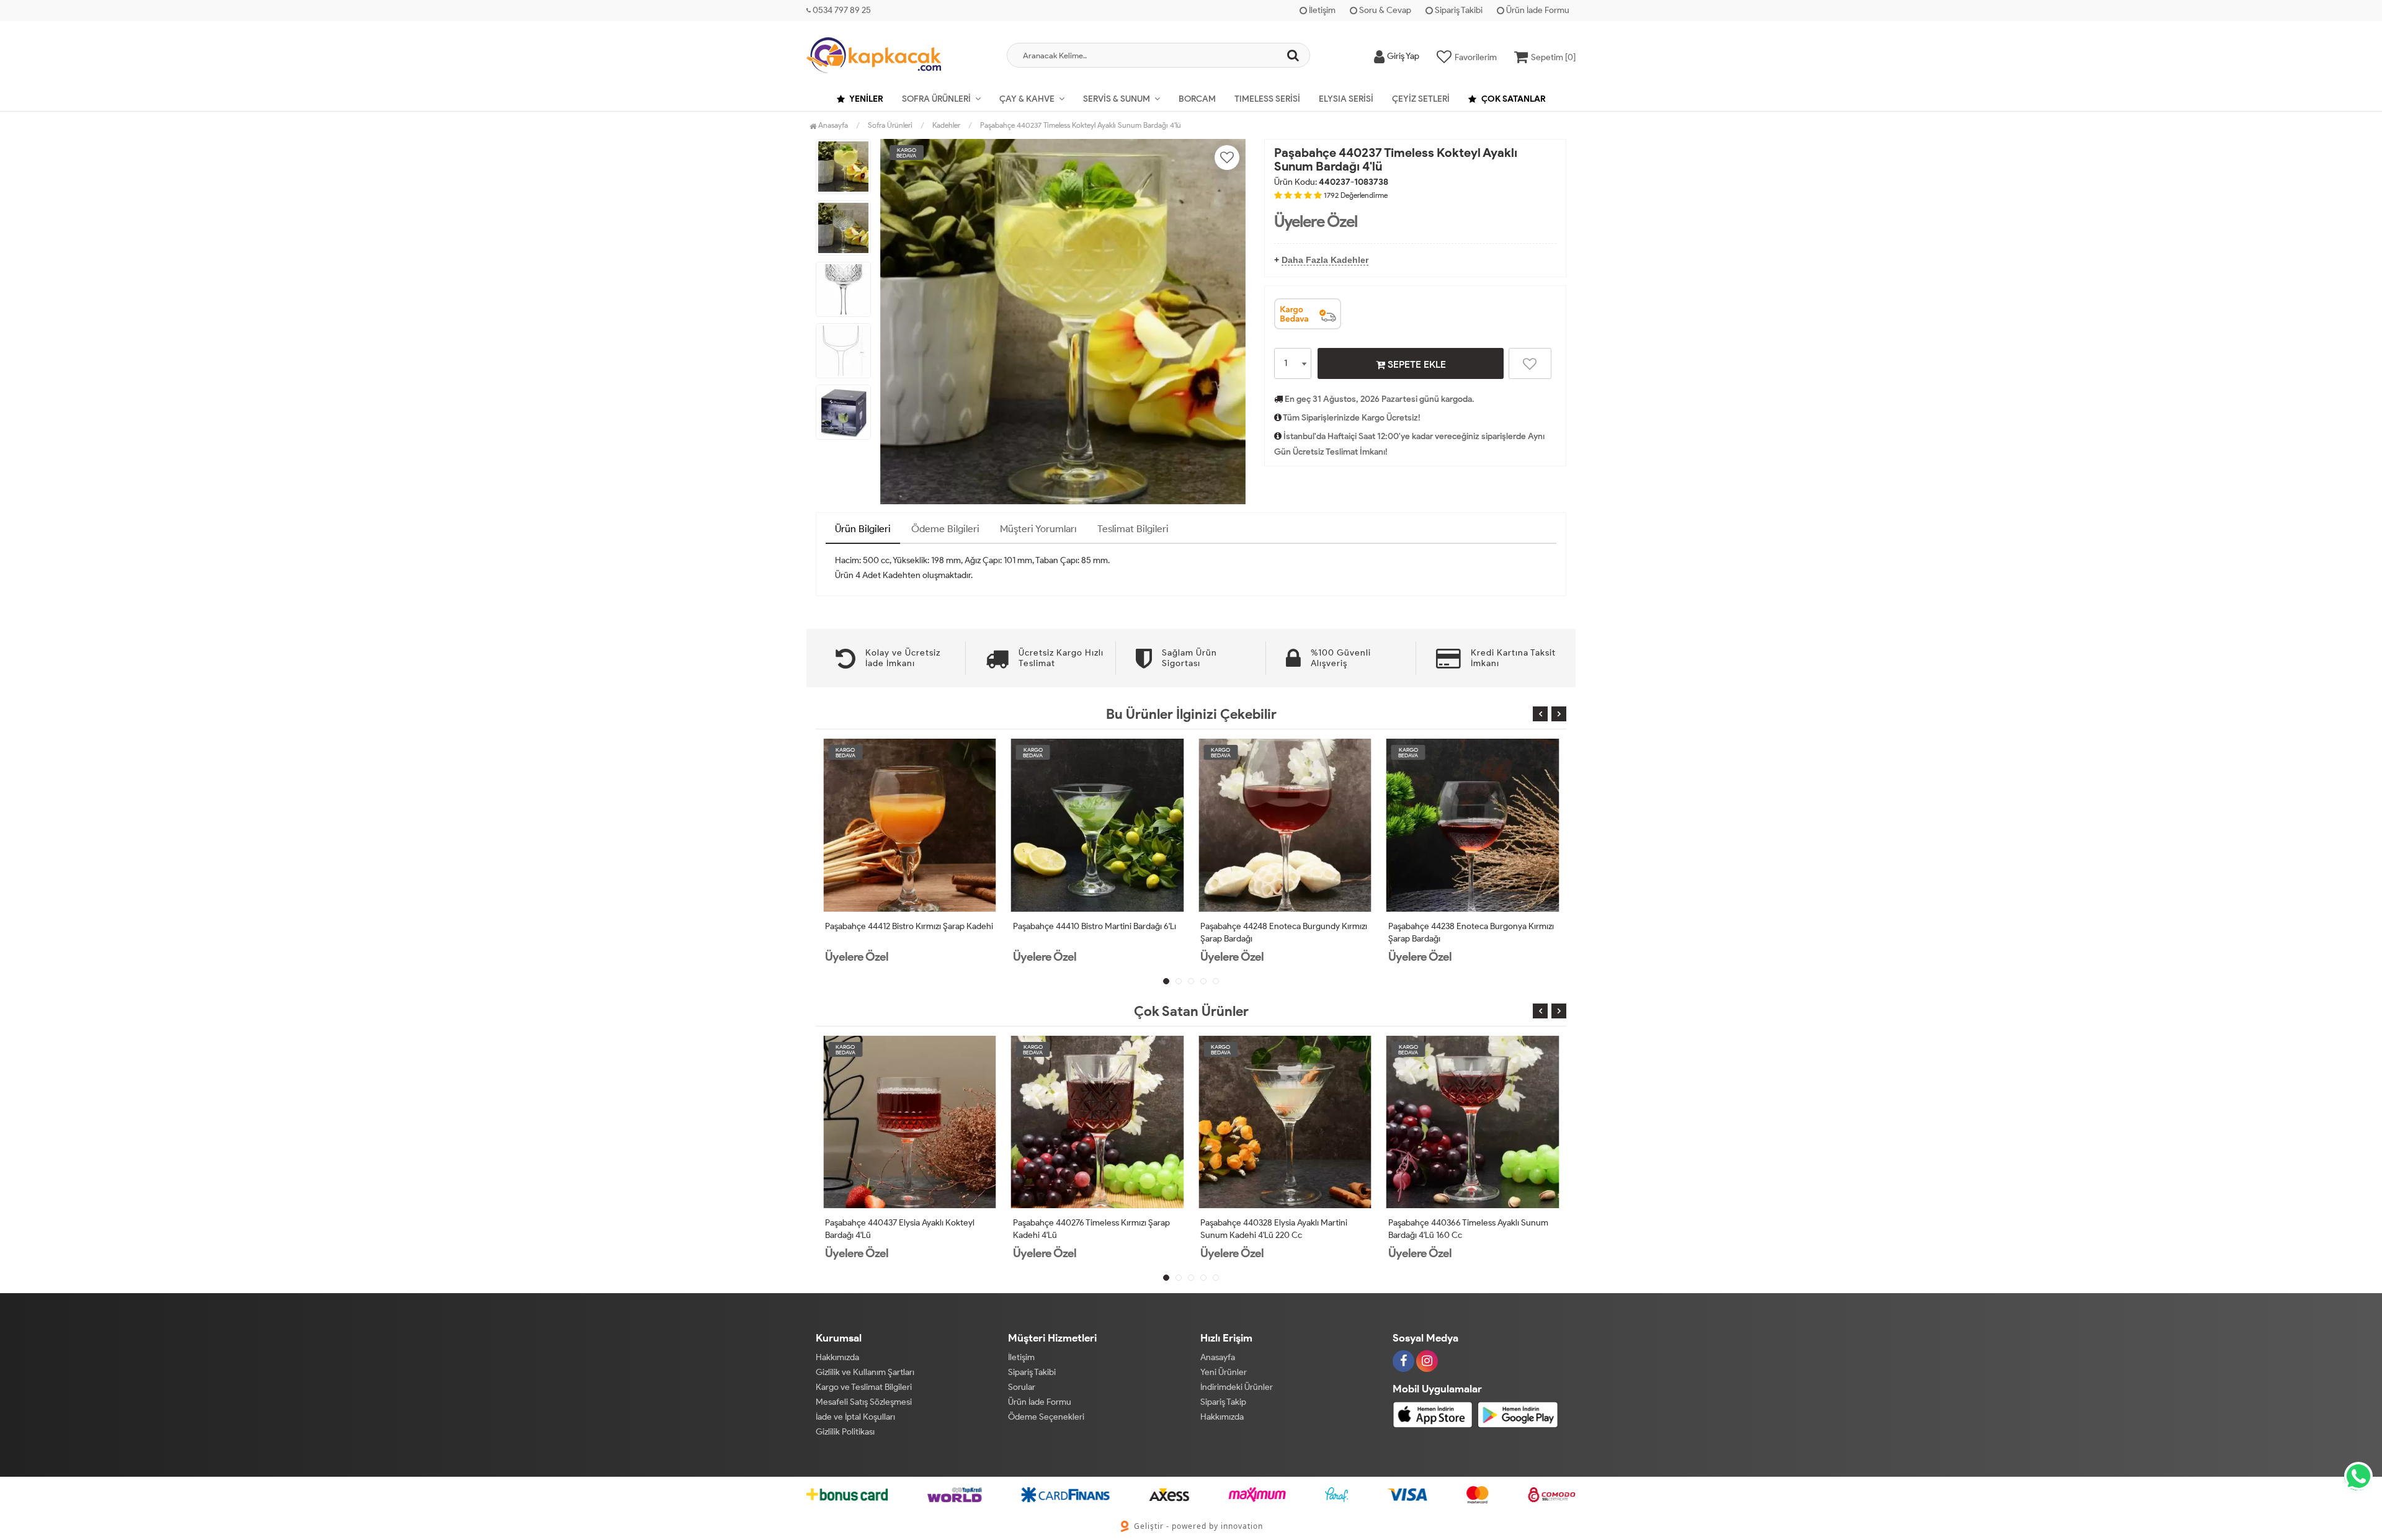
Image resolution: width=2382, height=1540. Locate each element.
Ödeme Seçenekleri (1046, 1417)
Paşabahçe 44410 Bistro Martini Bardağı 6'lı (1095, 926)
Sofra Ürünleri (936, 99)
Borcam (1197, 99)
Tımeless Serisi (1267, 99)
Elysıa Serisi (1346, 99)
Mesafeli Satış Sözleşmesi (864, 1402)
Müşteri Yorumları (1038, 529)
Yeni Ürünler (1224, 1372)
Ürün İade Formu (1537, 10)
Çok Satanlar (1513, 99)
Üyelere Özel (1316, 221)
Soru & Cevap (1384, 10)
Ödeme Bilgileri (945, 529)
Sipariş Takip (1223, 1402)
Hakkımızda (837, 1357)
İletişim (1321, 10)
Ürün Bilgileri (863, 529)
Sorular (1022, 1387)
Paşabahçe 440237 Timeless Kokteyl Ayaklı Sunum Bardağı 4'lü (1081, 125)
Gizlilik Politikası (845, 1432)
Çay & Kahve (1027, 99)
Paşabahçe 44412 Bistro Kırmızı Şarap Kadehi (909, 926)
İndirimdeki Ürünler (1237, 1387)
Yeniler (866, 99)
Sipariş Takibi (1458, 10)
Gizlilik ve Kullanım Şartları (865, 1372)
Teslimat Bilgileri (1133, 529)
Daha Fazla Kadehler (1325, 260)
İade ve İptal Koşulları (855, 1417)
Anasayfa (832, 125)
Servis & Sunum (1117, 99)
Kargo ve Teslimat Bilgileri (864, 1387)
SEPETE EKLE (1416, 364)
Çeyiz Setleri (1421, 99)
